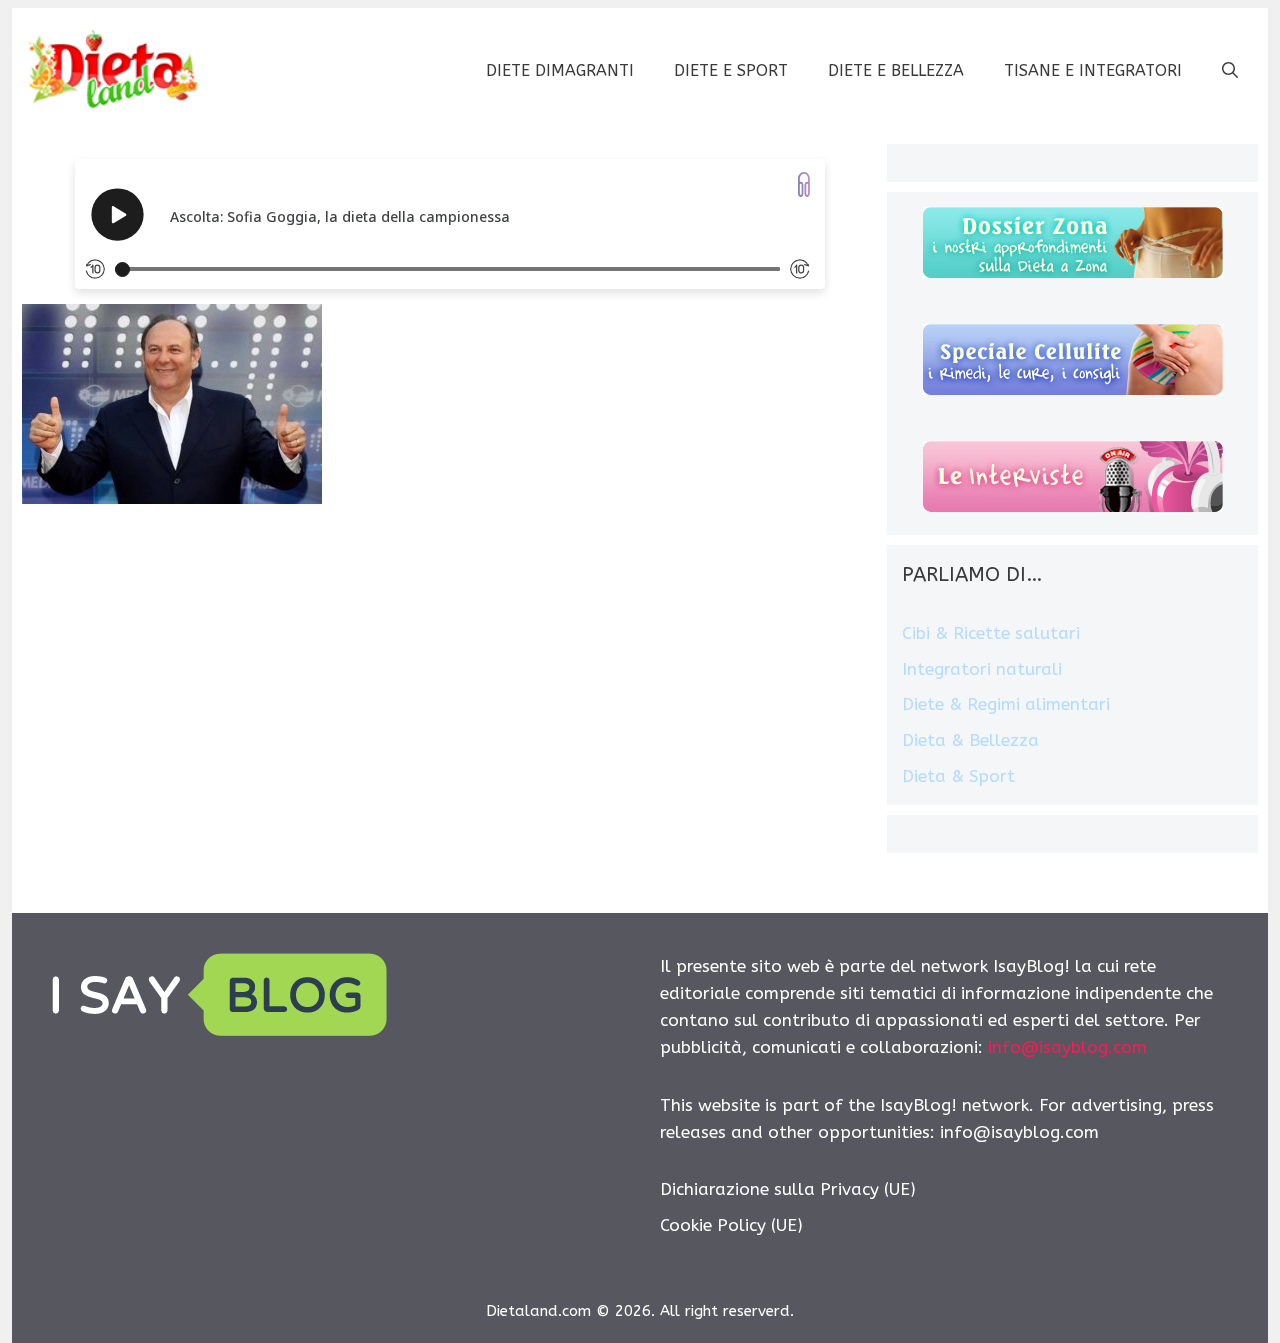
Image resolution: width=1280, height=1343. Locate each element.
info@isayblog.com (1067, 1047)
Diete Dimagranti (560, 70)
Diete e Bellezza (896, 70)
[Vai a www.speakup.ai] (804, 184)
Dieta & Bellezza (970, 740)
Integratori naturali (982, 669)
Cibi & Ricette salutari (991, 633)
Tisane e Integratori (1093, 70)
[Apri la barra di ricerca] (1230, 71)
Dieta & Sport (958, 776)
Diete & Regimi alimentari (1006, 704)
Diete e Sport (731, 70)
